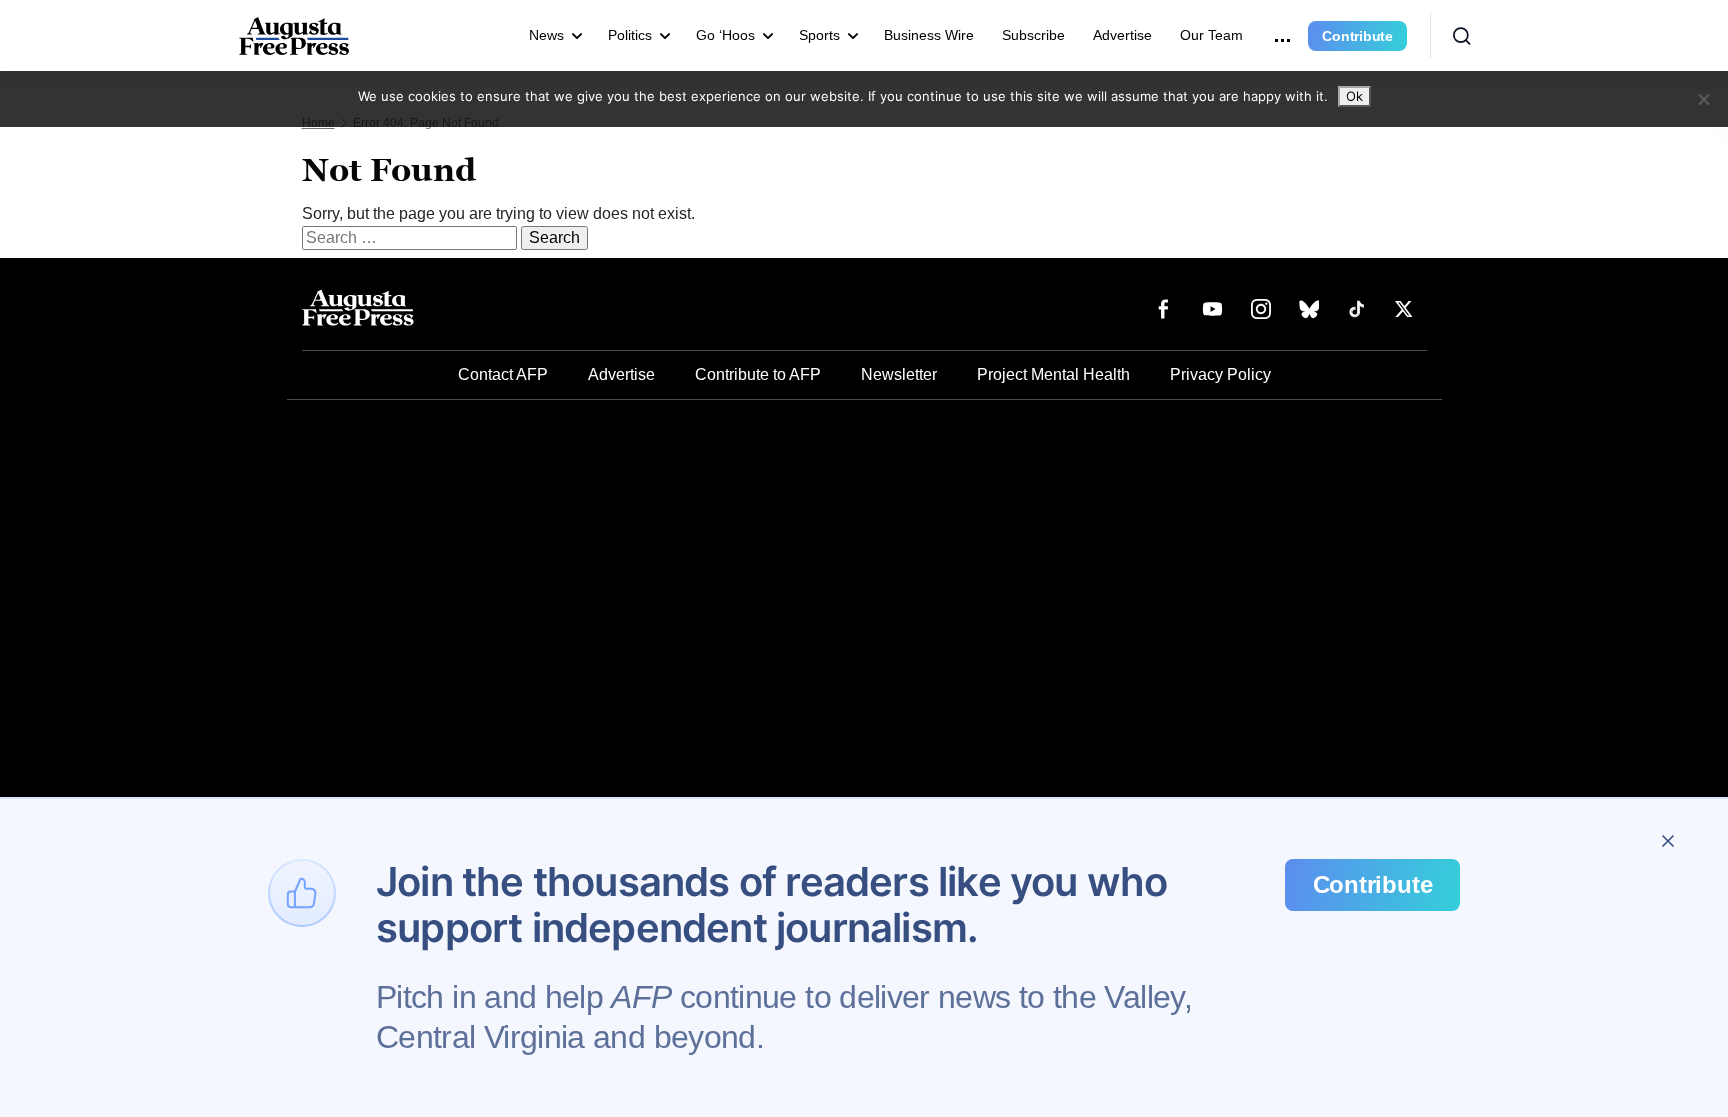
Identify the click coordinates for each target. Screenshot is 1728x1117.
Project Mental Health (1053, 374)
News (546, 35)
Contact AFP (503, 374)
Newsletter (899, 374)
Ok (1354, 96)
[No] (1703, 99)
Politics (630, 35)
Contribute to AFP (758, 374)
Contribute (1357, 36)
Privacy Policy (1220, 374)
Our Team (1211, 35)
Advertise (1122, 35)
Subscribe (1033, 35)
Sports (819, 35)
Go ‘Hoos (725, 35)
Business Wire (929, 35)
